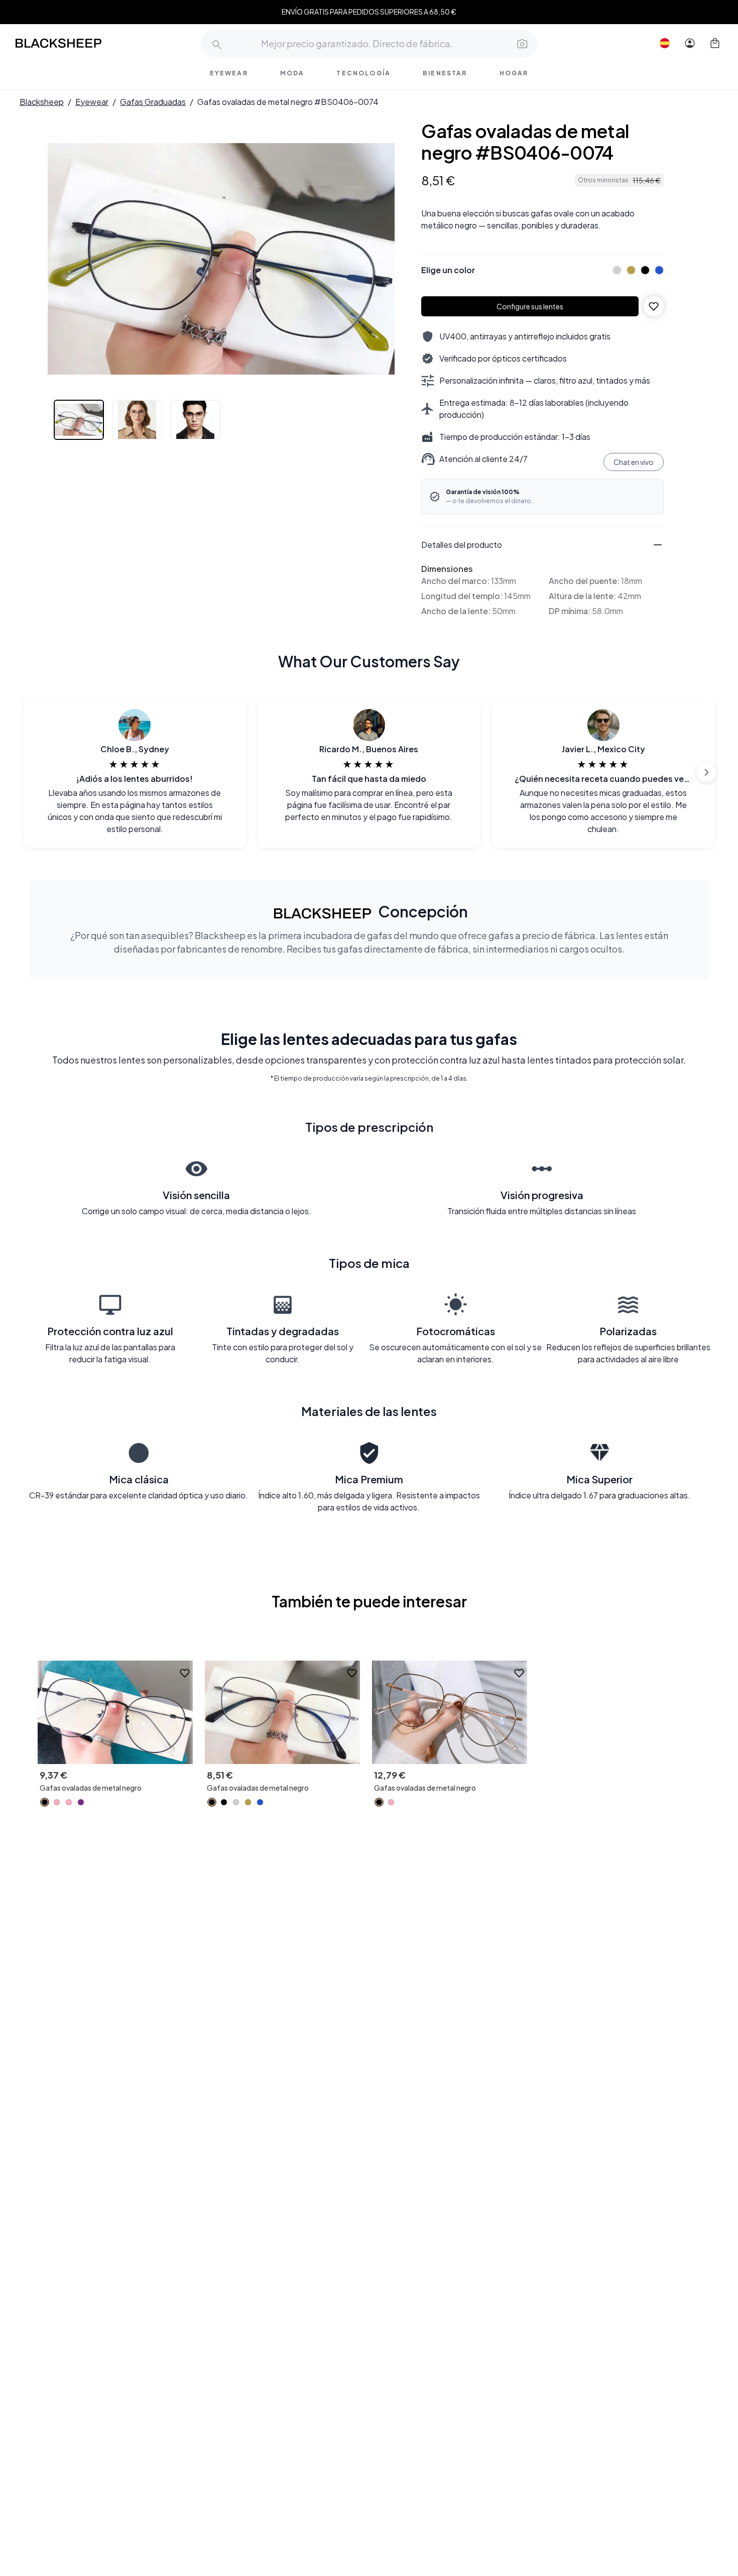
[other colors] (614, 270)
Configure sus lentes (530, 306)
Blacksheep (42, 102)
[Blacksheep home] (77, 43)
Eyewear (92, 102)
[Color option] (45, 1802)
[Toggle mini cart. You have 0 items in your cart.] (715, 43)
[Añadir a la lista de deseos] (654, 306)
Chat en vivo (634, 462)
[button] (521, 43)
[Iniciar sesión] (690, 43)
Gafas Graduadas (153, 102)
